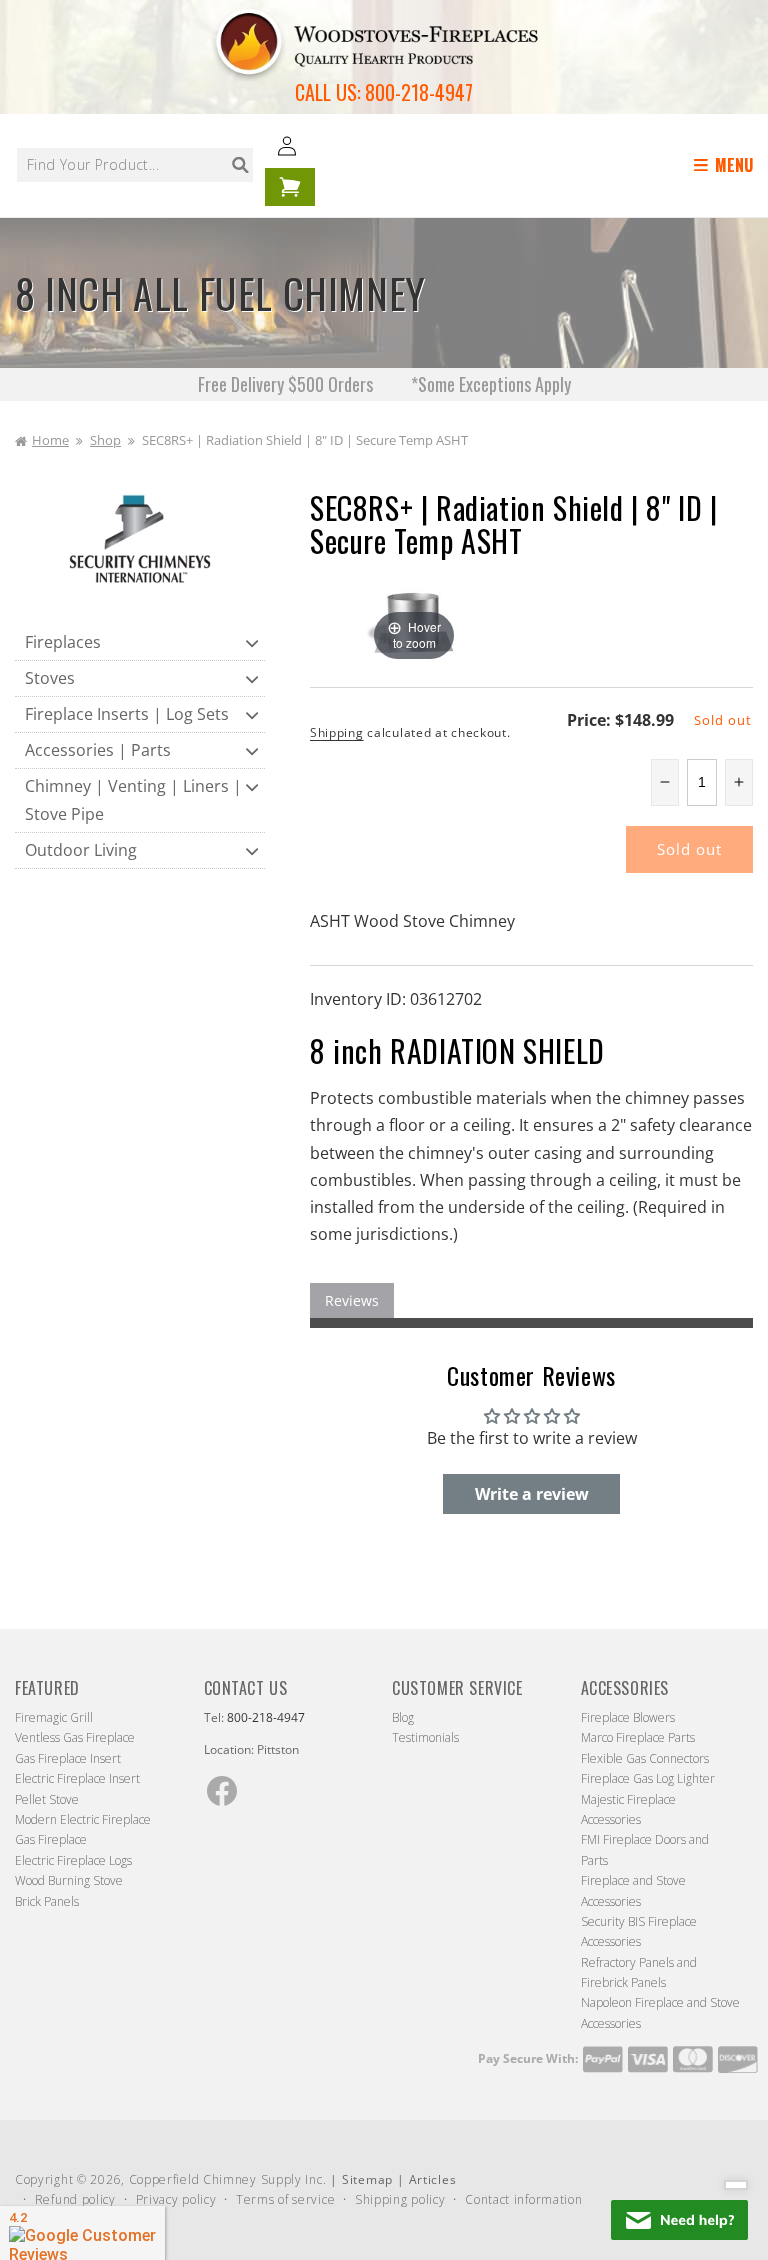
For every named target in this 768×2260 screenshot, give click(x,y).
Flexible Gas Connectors (645, 1758)
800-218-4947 (419, 92)
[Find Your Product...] (240, 165)
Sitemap (367, 2179)
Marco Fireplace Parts (638, 1737)
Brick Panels (47, 1901)
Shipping (337, 732)
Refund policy (75, 2199)
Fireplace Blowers (628, 1717)
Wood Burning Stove (69, 1880)
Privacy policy (176, 2199)
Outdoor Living (81, 850)
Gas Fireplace (51, 1839)
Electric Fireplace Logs (73, 1860)
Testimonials (425, 1737)
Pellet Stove (47, 1799)
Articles (433, 2179)
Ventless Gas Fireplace (75, 1737)
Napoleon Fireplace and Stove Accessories (660, 2012)
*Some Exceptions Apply (491, 384)
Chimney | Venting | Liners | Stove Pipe (133, 799)
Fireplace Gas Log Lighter (648, 1778)
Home (50, 440)
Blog (403, 1717)
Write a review (532, 1494)
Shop (105, 440)
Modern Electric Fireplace (83, 1819)
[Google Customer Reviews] (82, 2233)
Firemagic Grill (54, 1717)
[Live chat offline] (679, 2220)
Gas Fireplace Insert (68, 1758)
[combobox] (135, 165)
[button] (727, 165)
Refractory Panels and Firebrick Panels (639, 1972)
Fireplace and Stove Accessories (633, 1890)
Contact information (523, 2199)
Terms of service (285, 2199)
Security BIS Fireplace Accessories (639, 1931)
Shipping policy (400, 2199)
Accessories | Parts (98, 750)
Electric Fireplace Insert (77, 1778)
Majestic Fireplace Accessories (628, 1809)
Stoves (50, 678)
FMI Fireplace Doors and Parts (645, 1849)
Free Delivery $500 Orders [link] (287, 384)
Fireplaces (63, 642)
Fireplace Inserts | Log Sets (127, 714)
